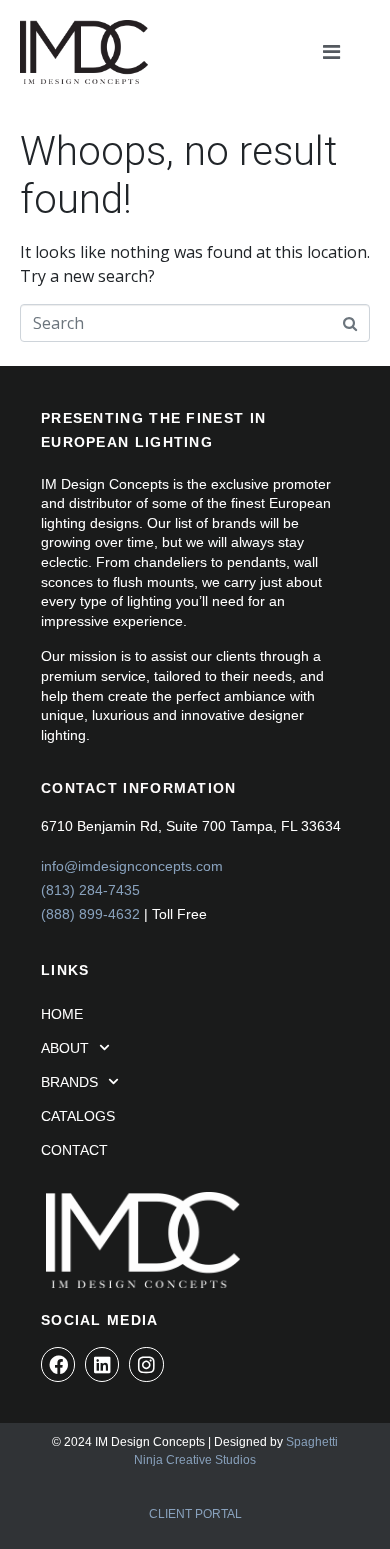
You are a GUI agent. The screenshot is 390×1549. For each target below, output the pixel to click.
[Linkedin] (102, 1364)
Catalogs (78, 1116)
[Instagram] (146, 1364)
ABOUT (65, 1048)
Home (62, 1014)
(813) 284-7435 (90, 890)
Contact (74, 1150)
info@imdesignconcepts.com (132, 866)
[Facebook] (58, 1364)
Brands (69, 1082)
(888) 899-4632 (90, 914)
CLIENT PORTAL (195, 1514)
